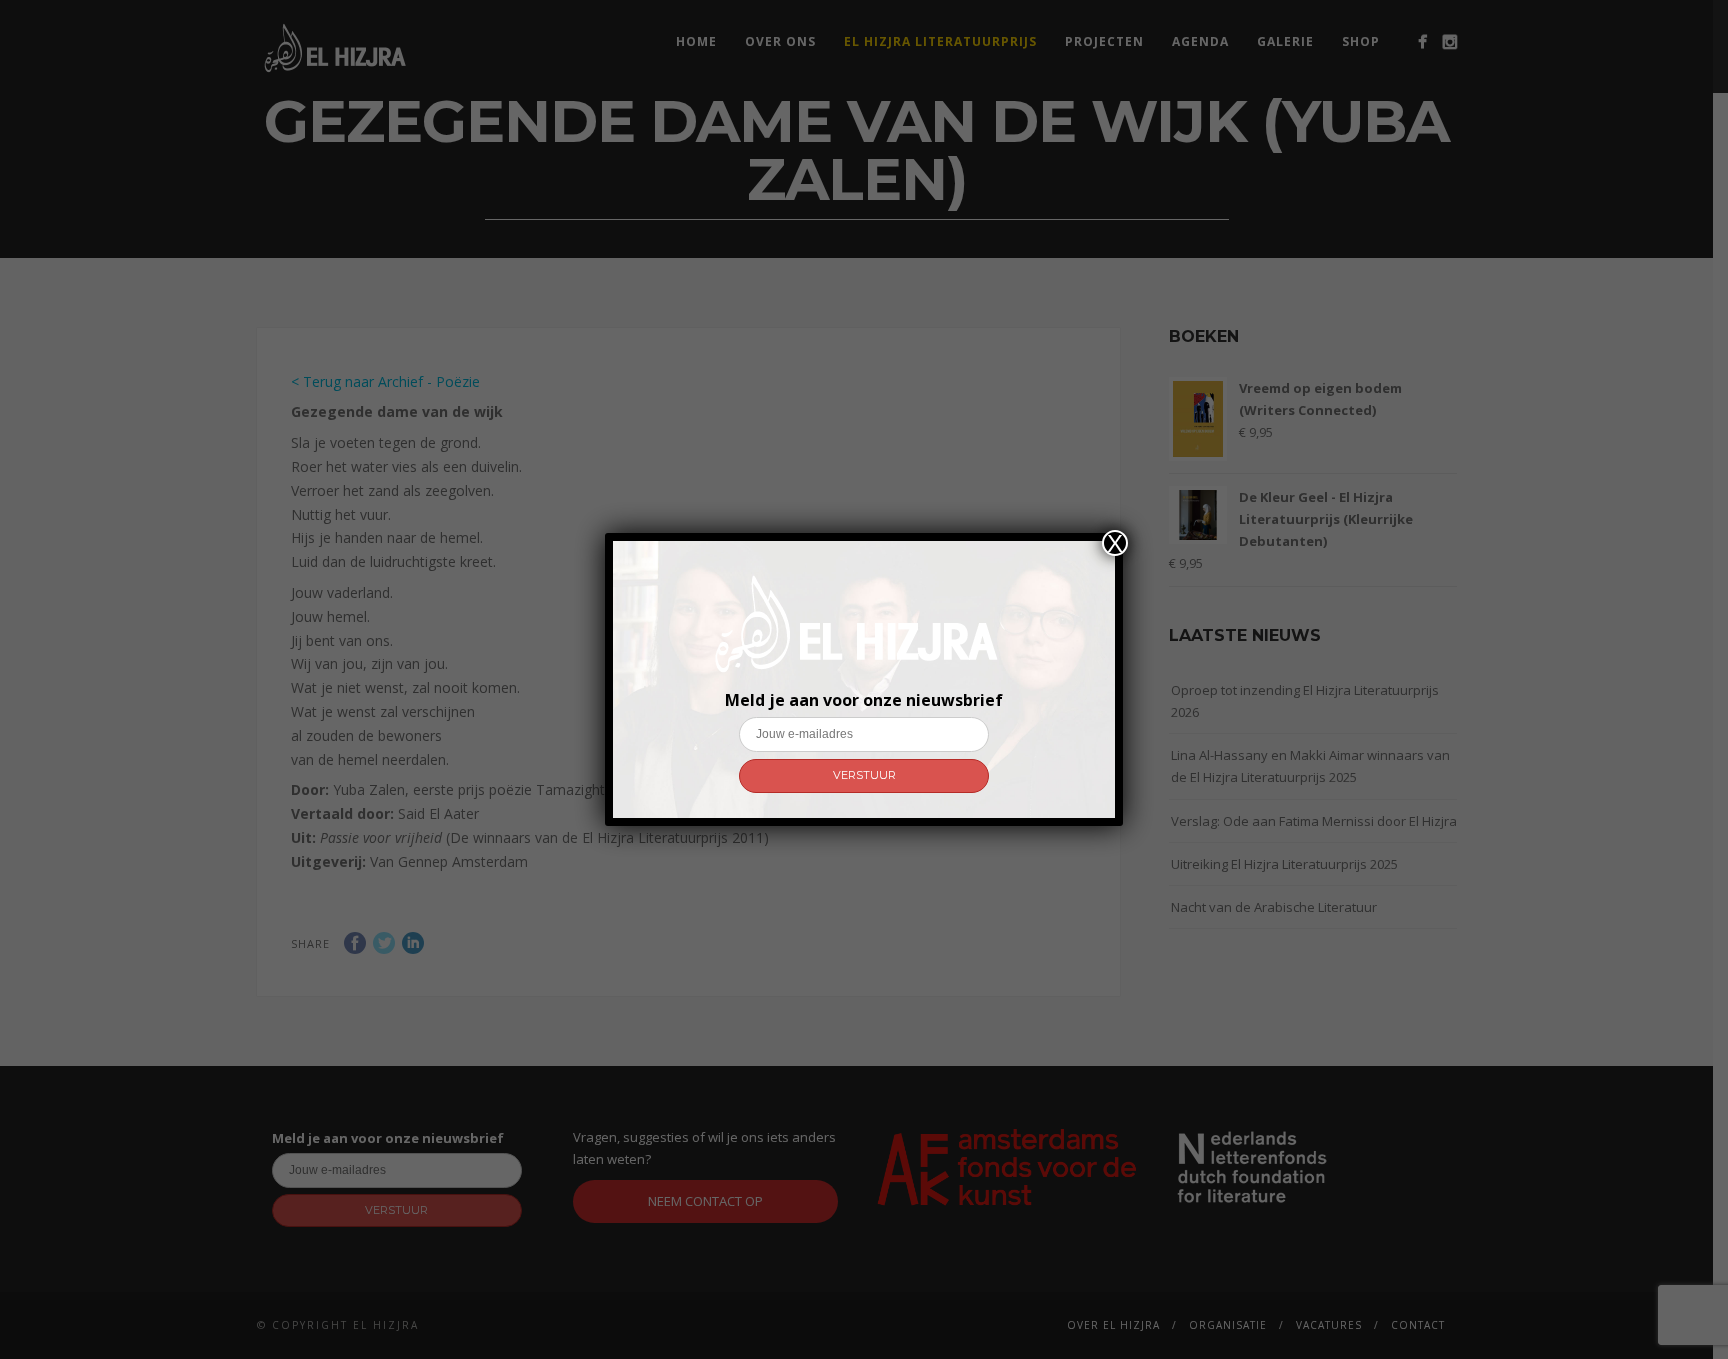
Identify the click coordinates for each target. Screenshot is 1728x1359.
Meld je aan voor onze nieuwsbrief (864, 700)
